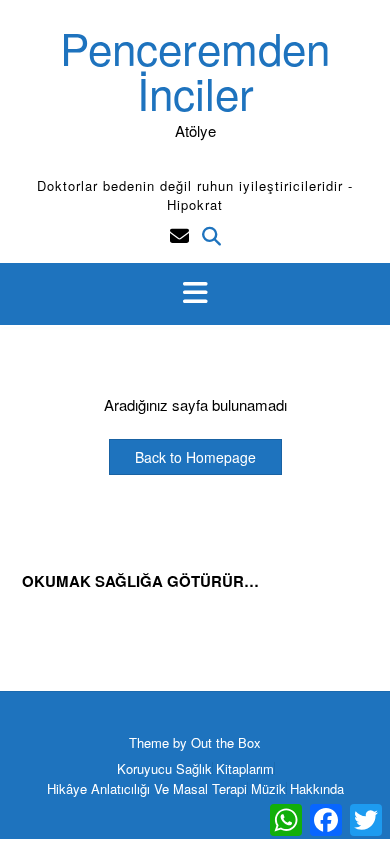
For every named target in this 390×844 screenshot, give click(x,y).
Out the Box (226, 742)
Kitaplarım (245, 768)
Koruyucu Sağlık (164, 768)
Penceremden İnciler (195, 69)
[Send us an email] (179, 234)
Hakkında (317, 788)
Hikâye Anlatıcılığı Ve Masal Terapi (147, 788)
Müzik (268, 788)
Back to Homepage (195, 457)
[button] (195, 294)
